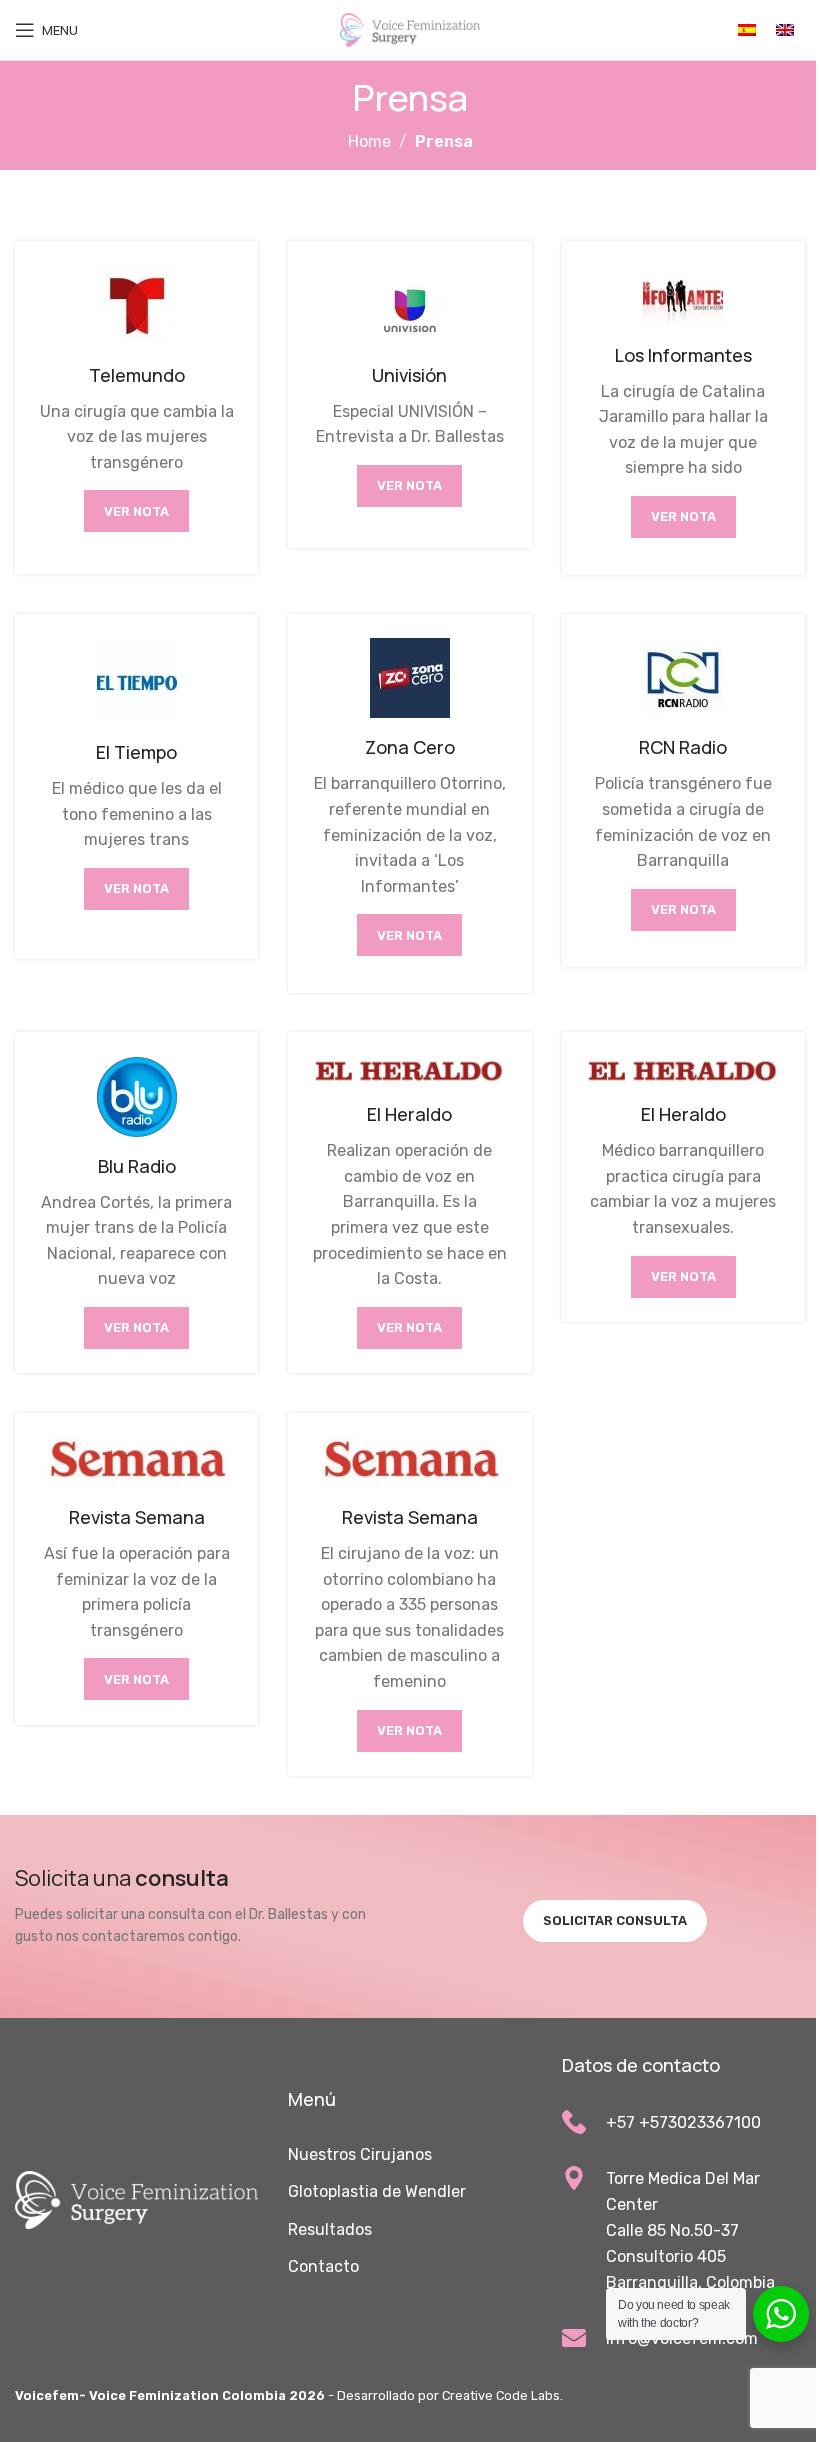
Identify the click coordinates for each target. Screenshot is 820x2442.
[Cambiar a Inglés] (785, 30)
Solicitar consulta (615, 1920)
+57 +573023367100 (683, 2122)
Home (369, 141)
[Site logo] (410, 28)
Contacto (323, 2266)
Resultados (330, 2229)
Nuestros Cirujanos (360, 2154)
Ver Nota (136, 511)
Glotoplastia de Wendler (377, 2191)
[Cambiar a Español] (747, 30)
